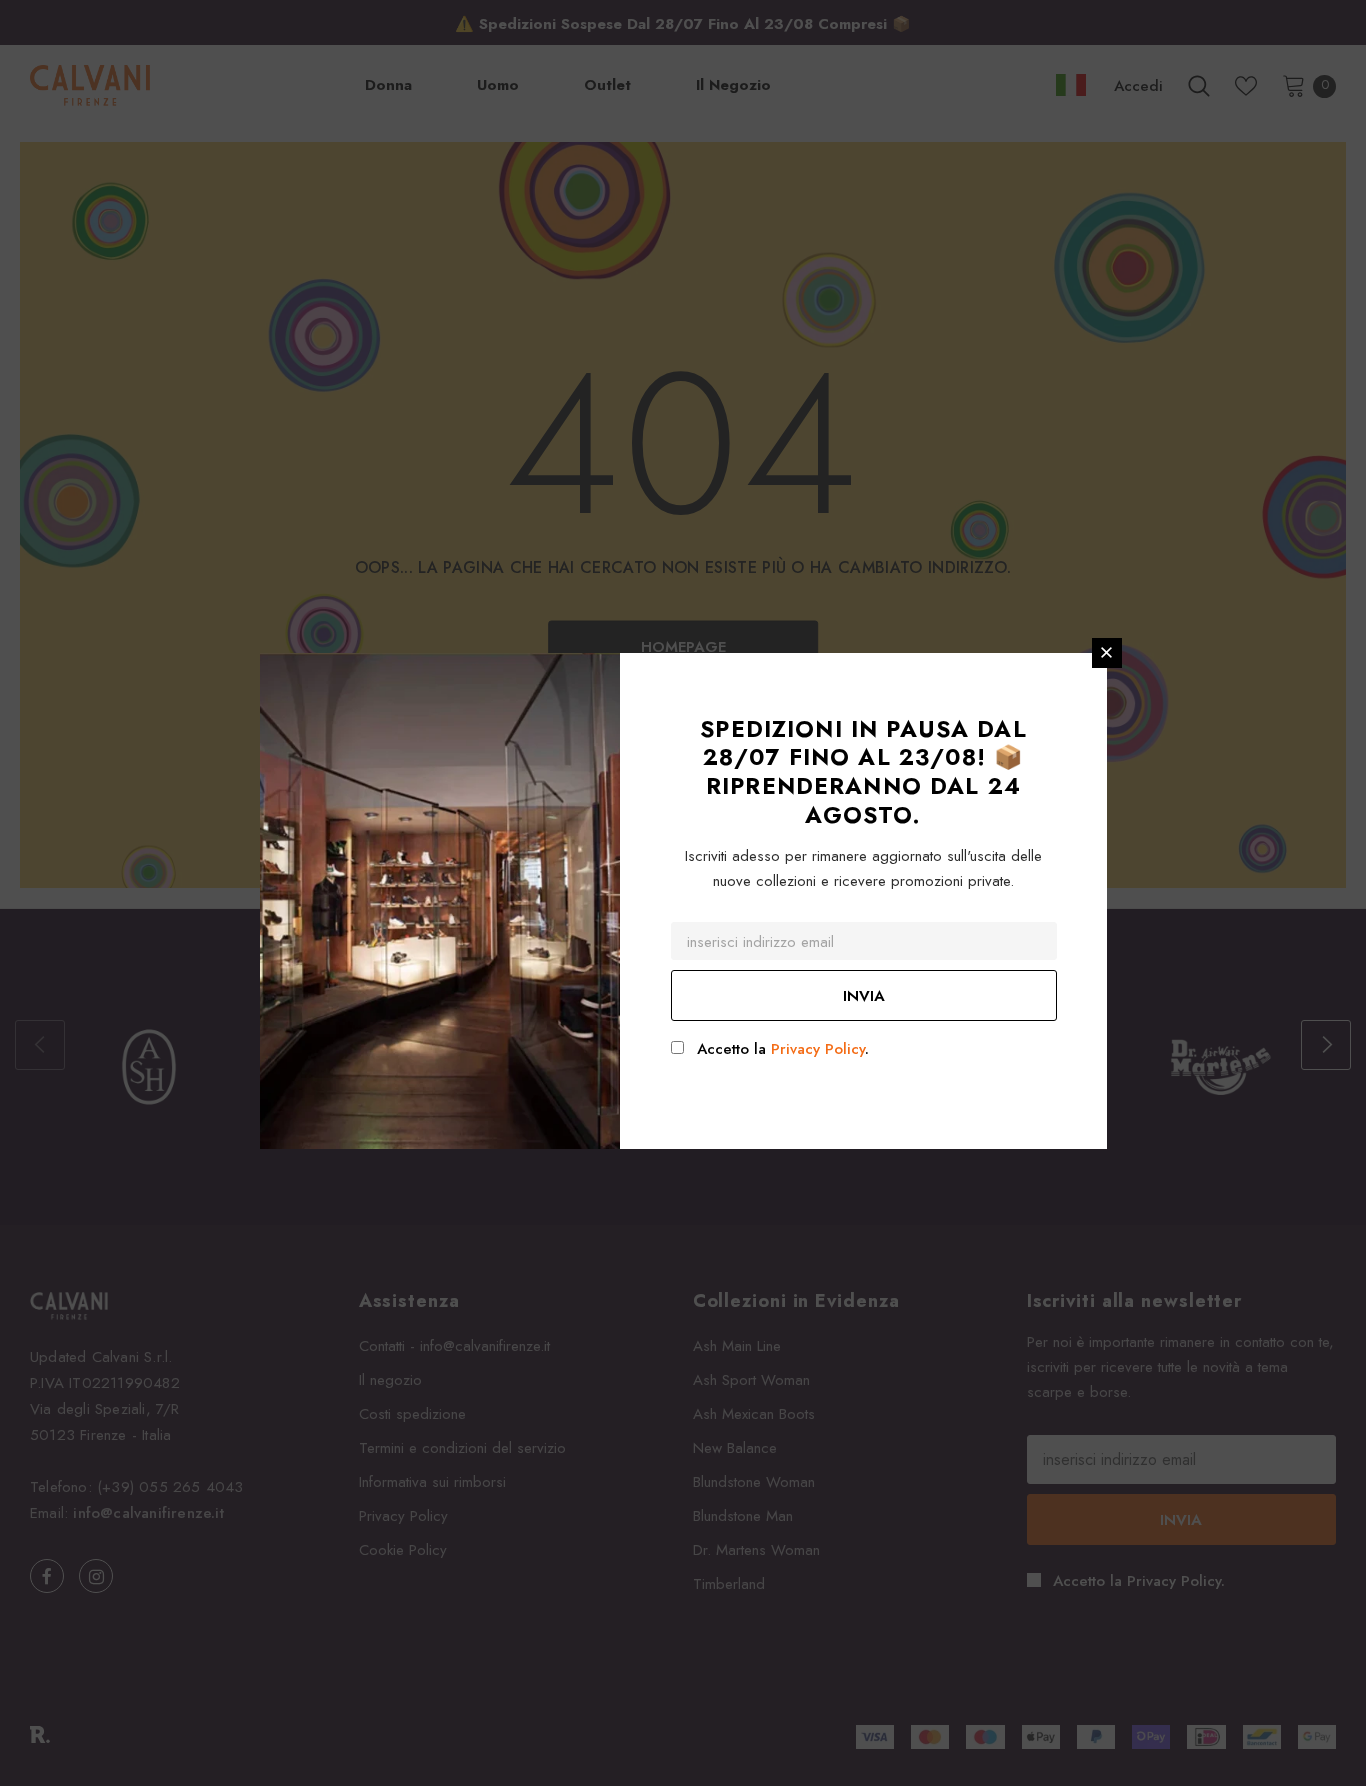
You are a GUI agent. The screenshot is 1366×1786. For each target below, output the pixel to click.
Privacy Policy (818, 1049)
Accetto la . (783, 1049)
